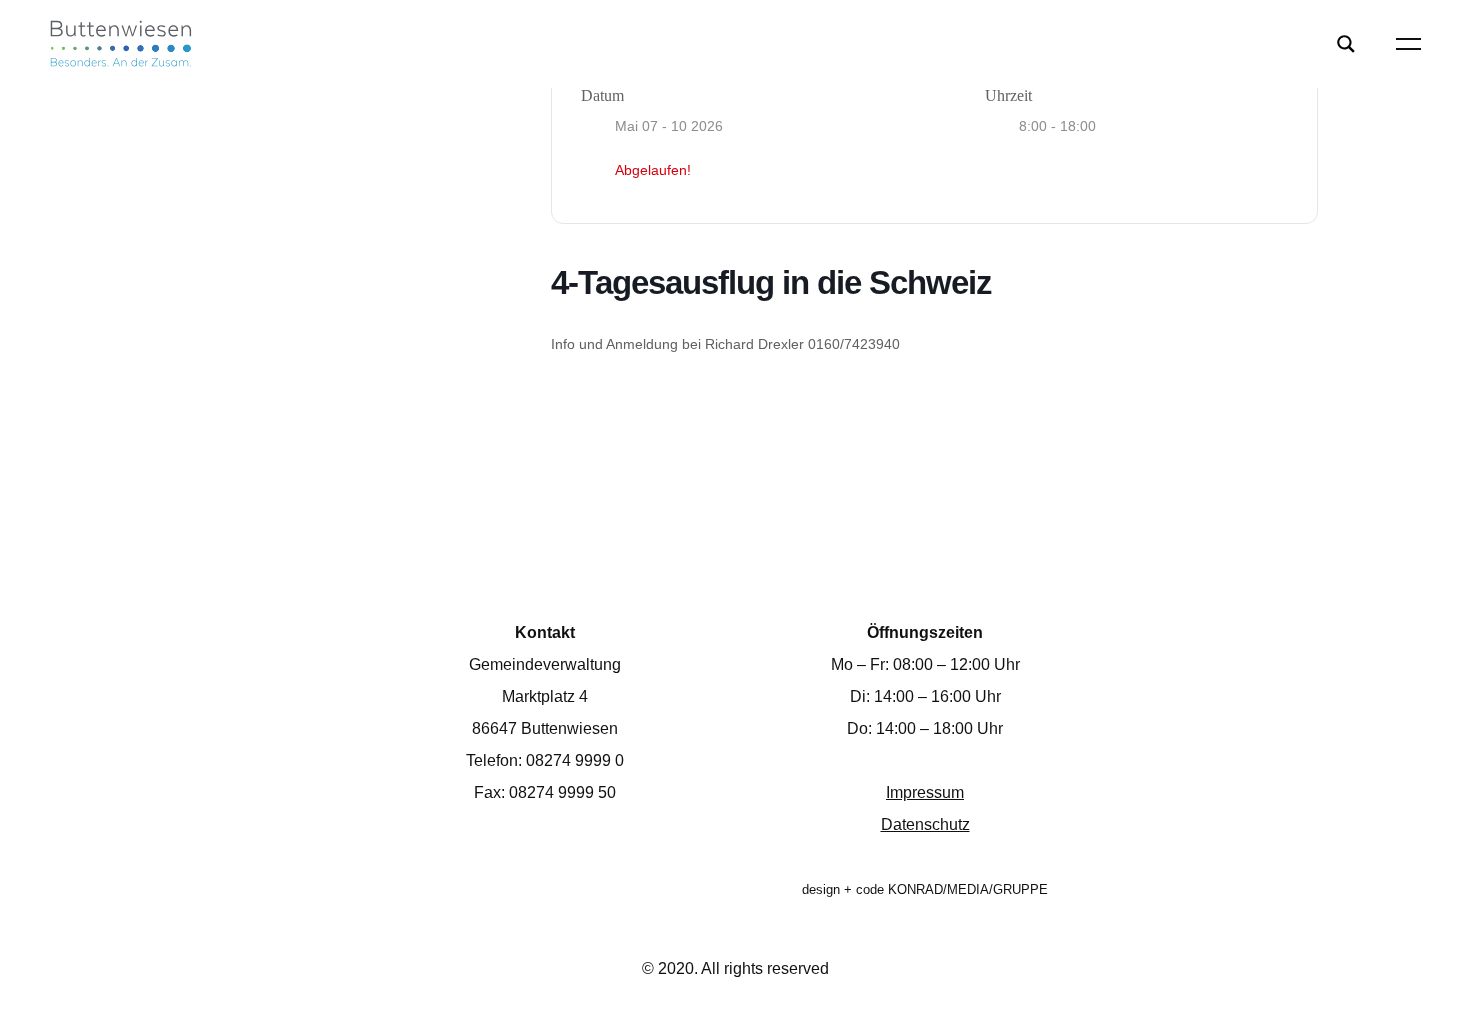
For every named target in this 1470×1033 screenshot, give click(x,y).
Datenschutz (925, 824)
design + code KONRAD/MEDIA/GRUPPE (925, 889)
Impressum (925, 792)
